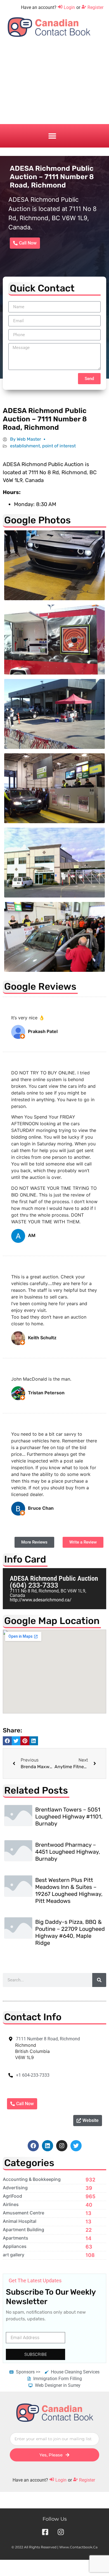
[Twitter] (76, 2146)
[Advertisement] (54, 85)
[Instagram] (62, 2146)
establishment (25, 446)
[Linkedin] (48, 2146)
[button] (52, 136)
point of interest (59, 446)
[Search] (99, 1980)
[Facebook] (33, 2146)
